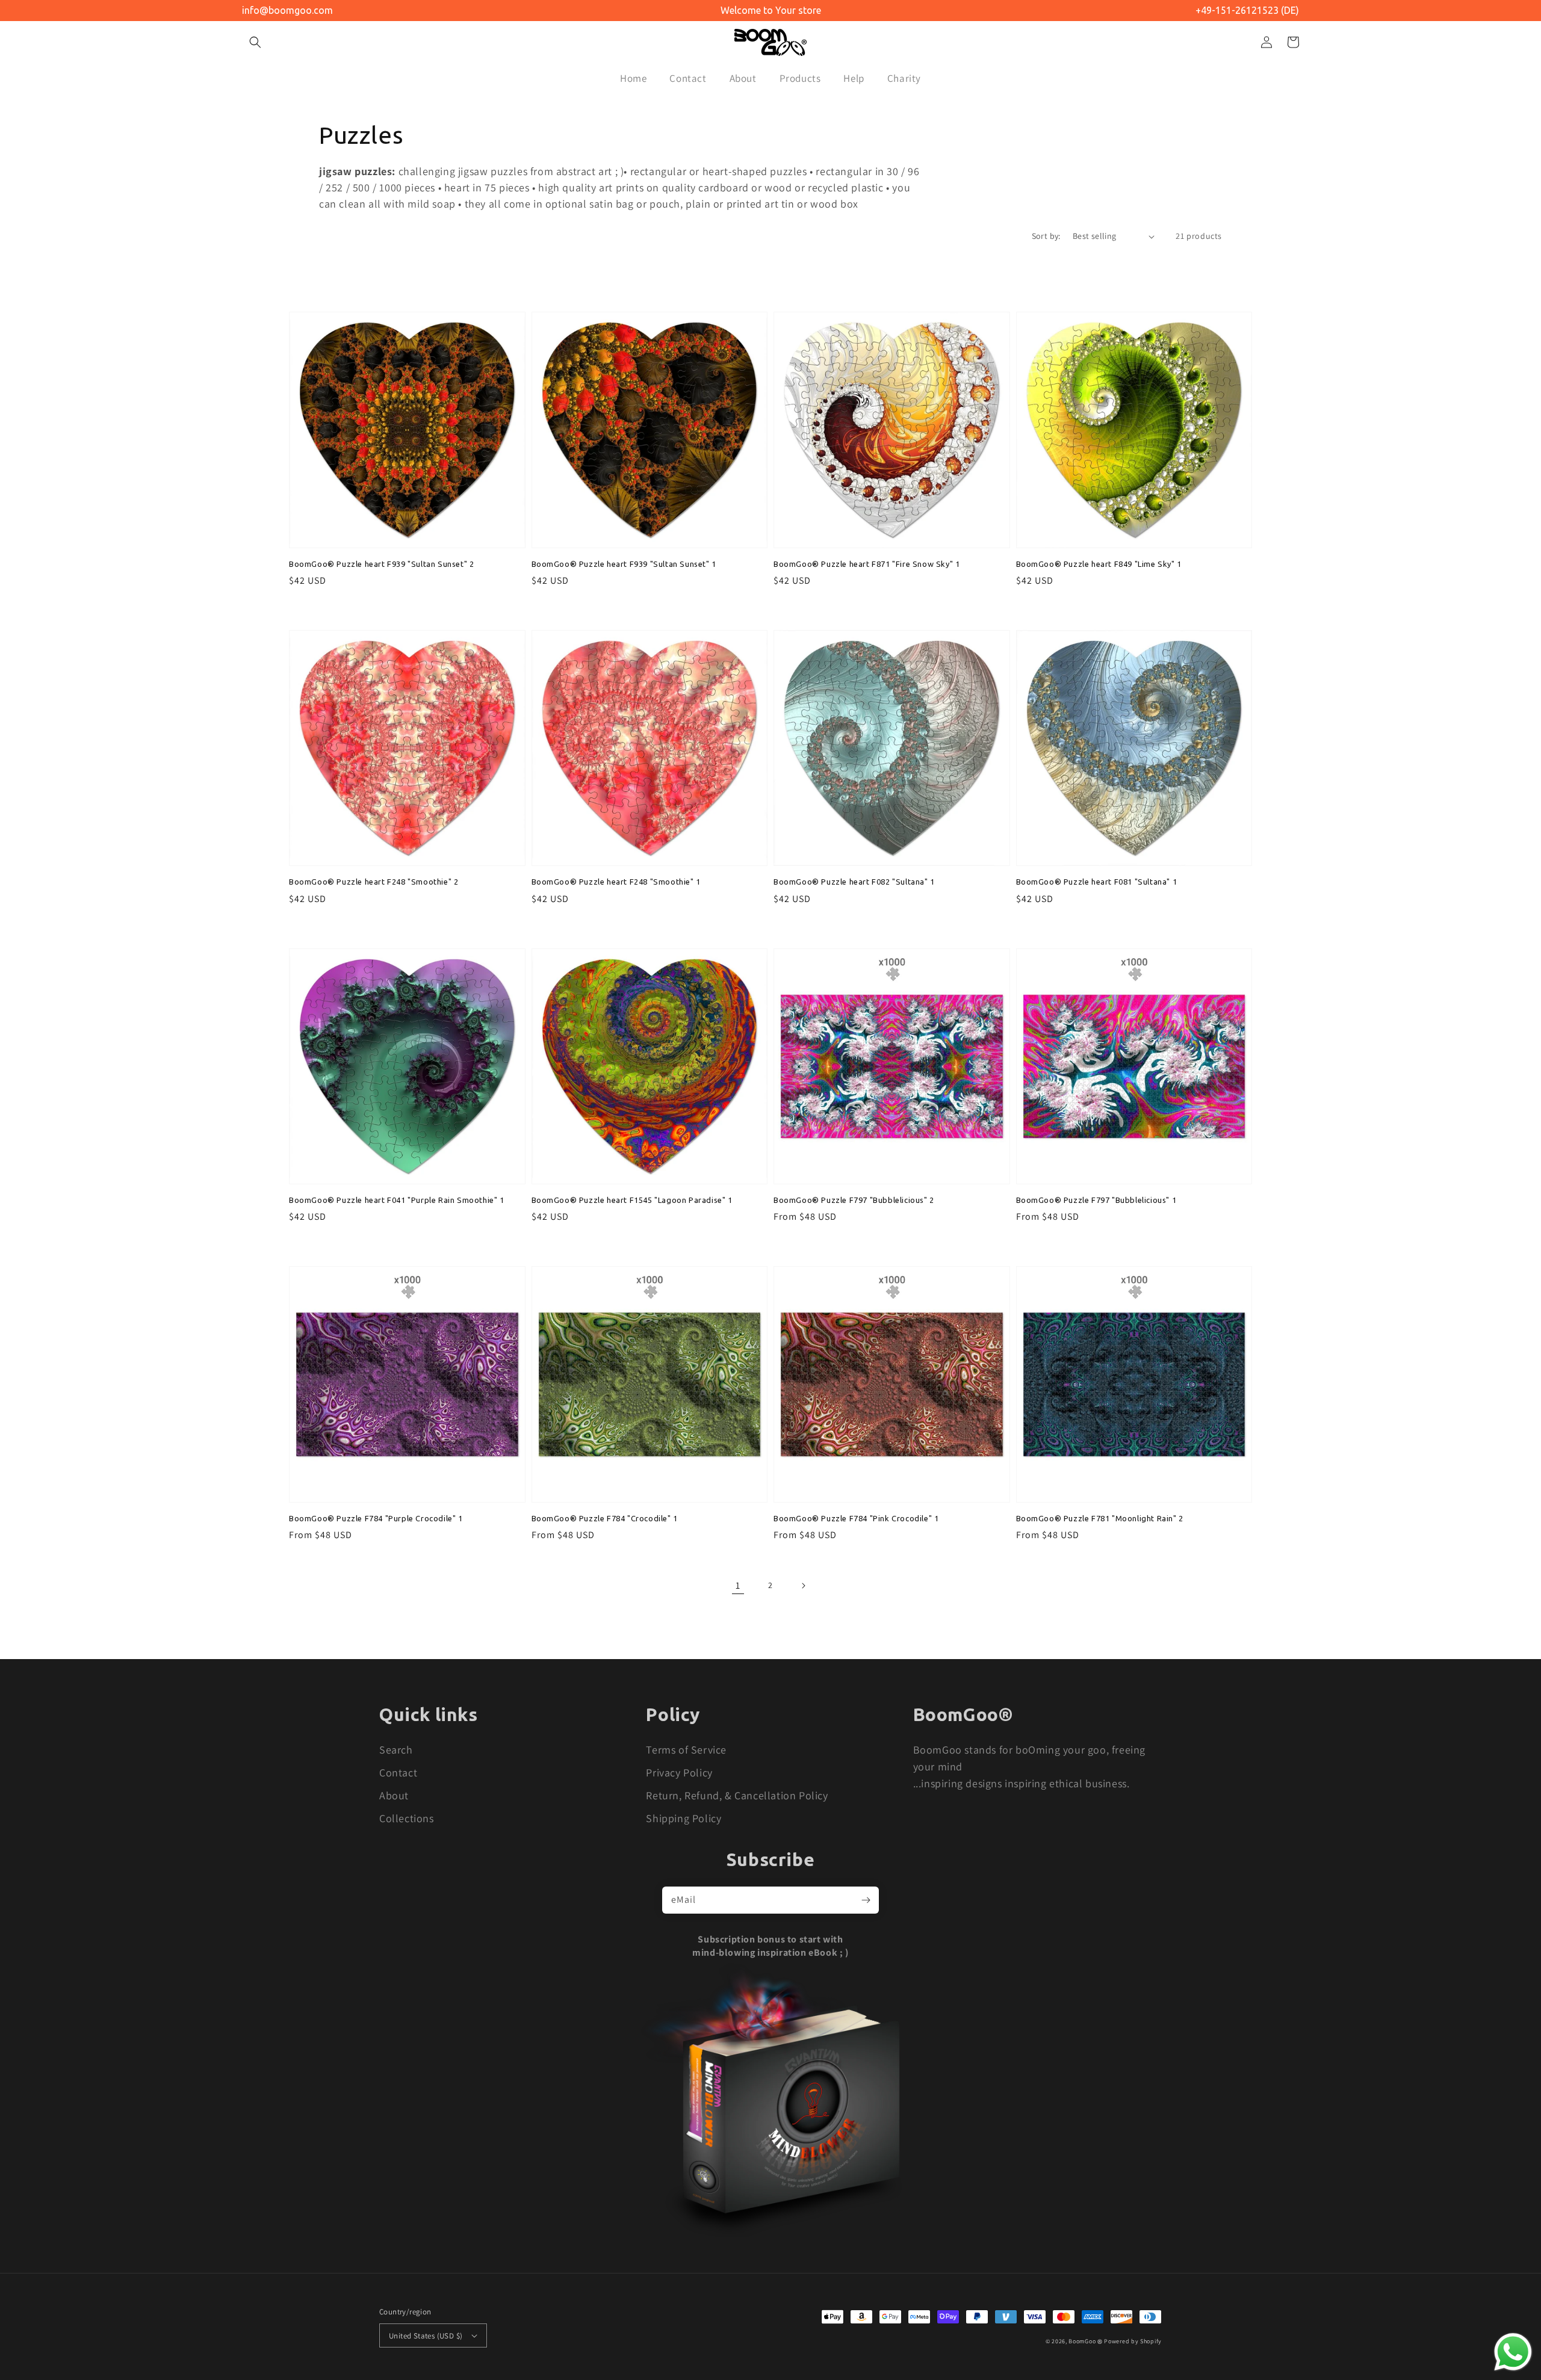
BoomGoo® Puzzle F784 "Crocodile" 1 (605, 1518)
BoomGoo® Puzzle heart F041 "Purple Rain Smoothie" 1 (397, 1200)
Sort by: (1046, 236)
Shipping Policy (684, 1818)
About (394, 1795)
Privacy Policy (679, 1773)
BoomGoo (1082, 2341)
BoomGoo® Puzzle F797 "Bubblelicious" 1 (1096, 1200)
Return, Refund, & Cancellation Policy (737, 1795)
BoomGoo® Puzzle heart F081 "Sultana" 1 (1097, 882)
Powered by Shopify (1133, 2341)
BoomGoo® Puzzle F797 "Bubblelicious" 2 (854, 1200)
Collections (407, 1818)
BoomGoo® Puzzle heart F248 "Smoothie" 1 (616, 882)
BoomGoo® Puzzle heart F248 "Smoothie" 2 (374, 882)
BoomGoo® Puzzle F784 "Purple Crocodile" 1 (376, 1518)
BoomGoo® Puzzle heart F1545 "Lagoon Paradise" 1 (632, 1200)
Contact (398, 1773)
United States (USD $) (426, 2336)
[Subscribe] (866, 1900)
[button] (255, 42)
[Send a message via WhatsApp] (1513, 2352)
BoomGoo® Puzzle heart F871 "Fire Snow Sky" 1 (867, 564)
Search (396, 1750)
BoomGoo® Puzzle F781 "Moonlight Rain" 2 (1100, 1518)
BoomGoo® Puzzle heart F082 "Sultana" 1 (854, 882)
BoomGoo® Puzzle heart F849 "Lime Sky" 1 (1099, 564)
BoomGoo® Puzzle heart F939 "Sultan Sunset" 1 (624, 564)
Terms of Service (686, 1750)
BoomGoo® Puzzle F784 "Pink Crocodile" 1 (856, 1518)
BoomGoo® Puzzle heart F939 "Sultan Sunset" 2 (381, 564)
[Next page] (803, 1586)
